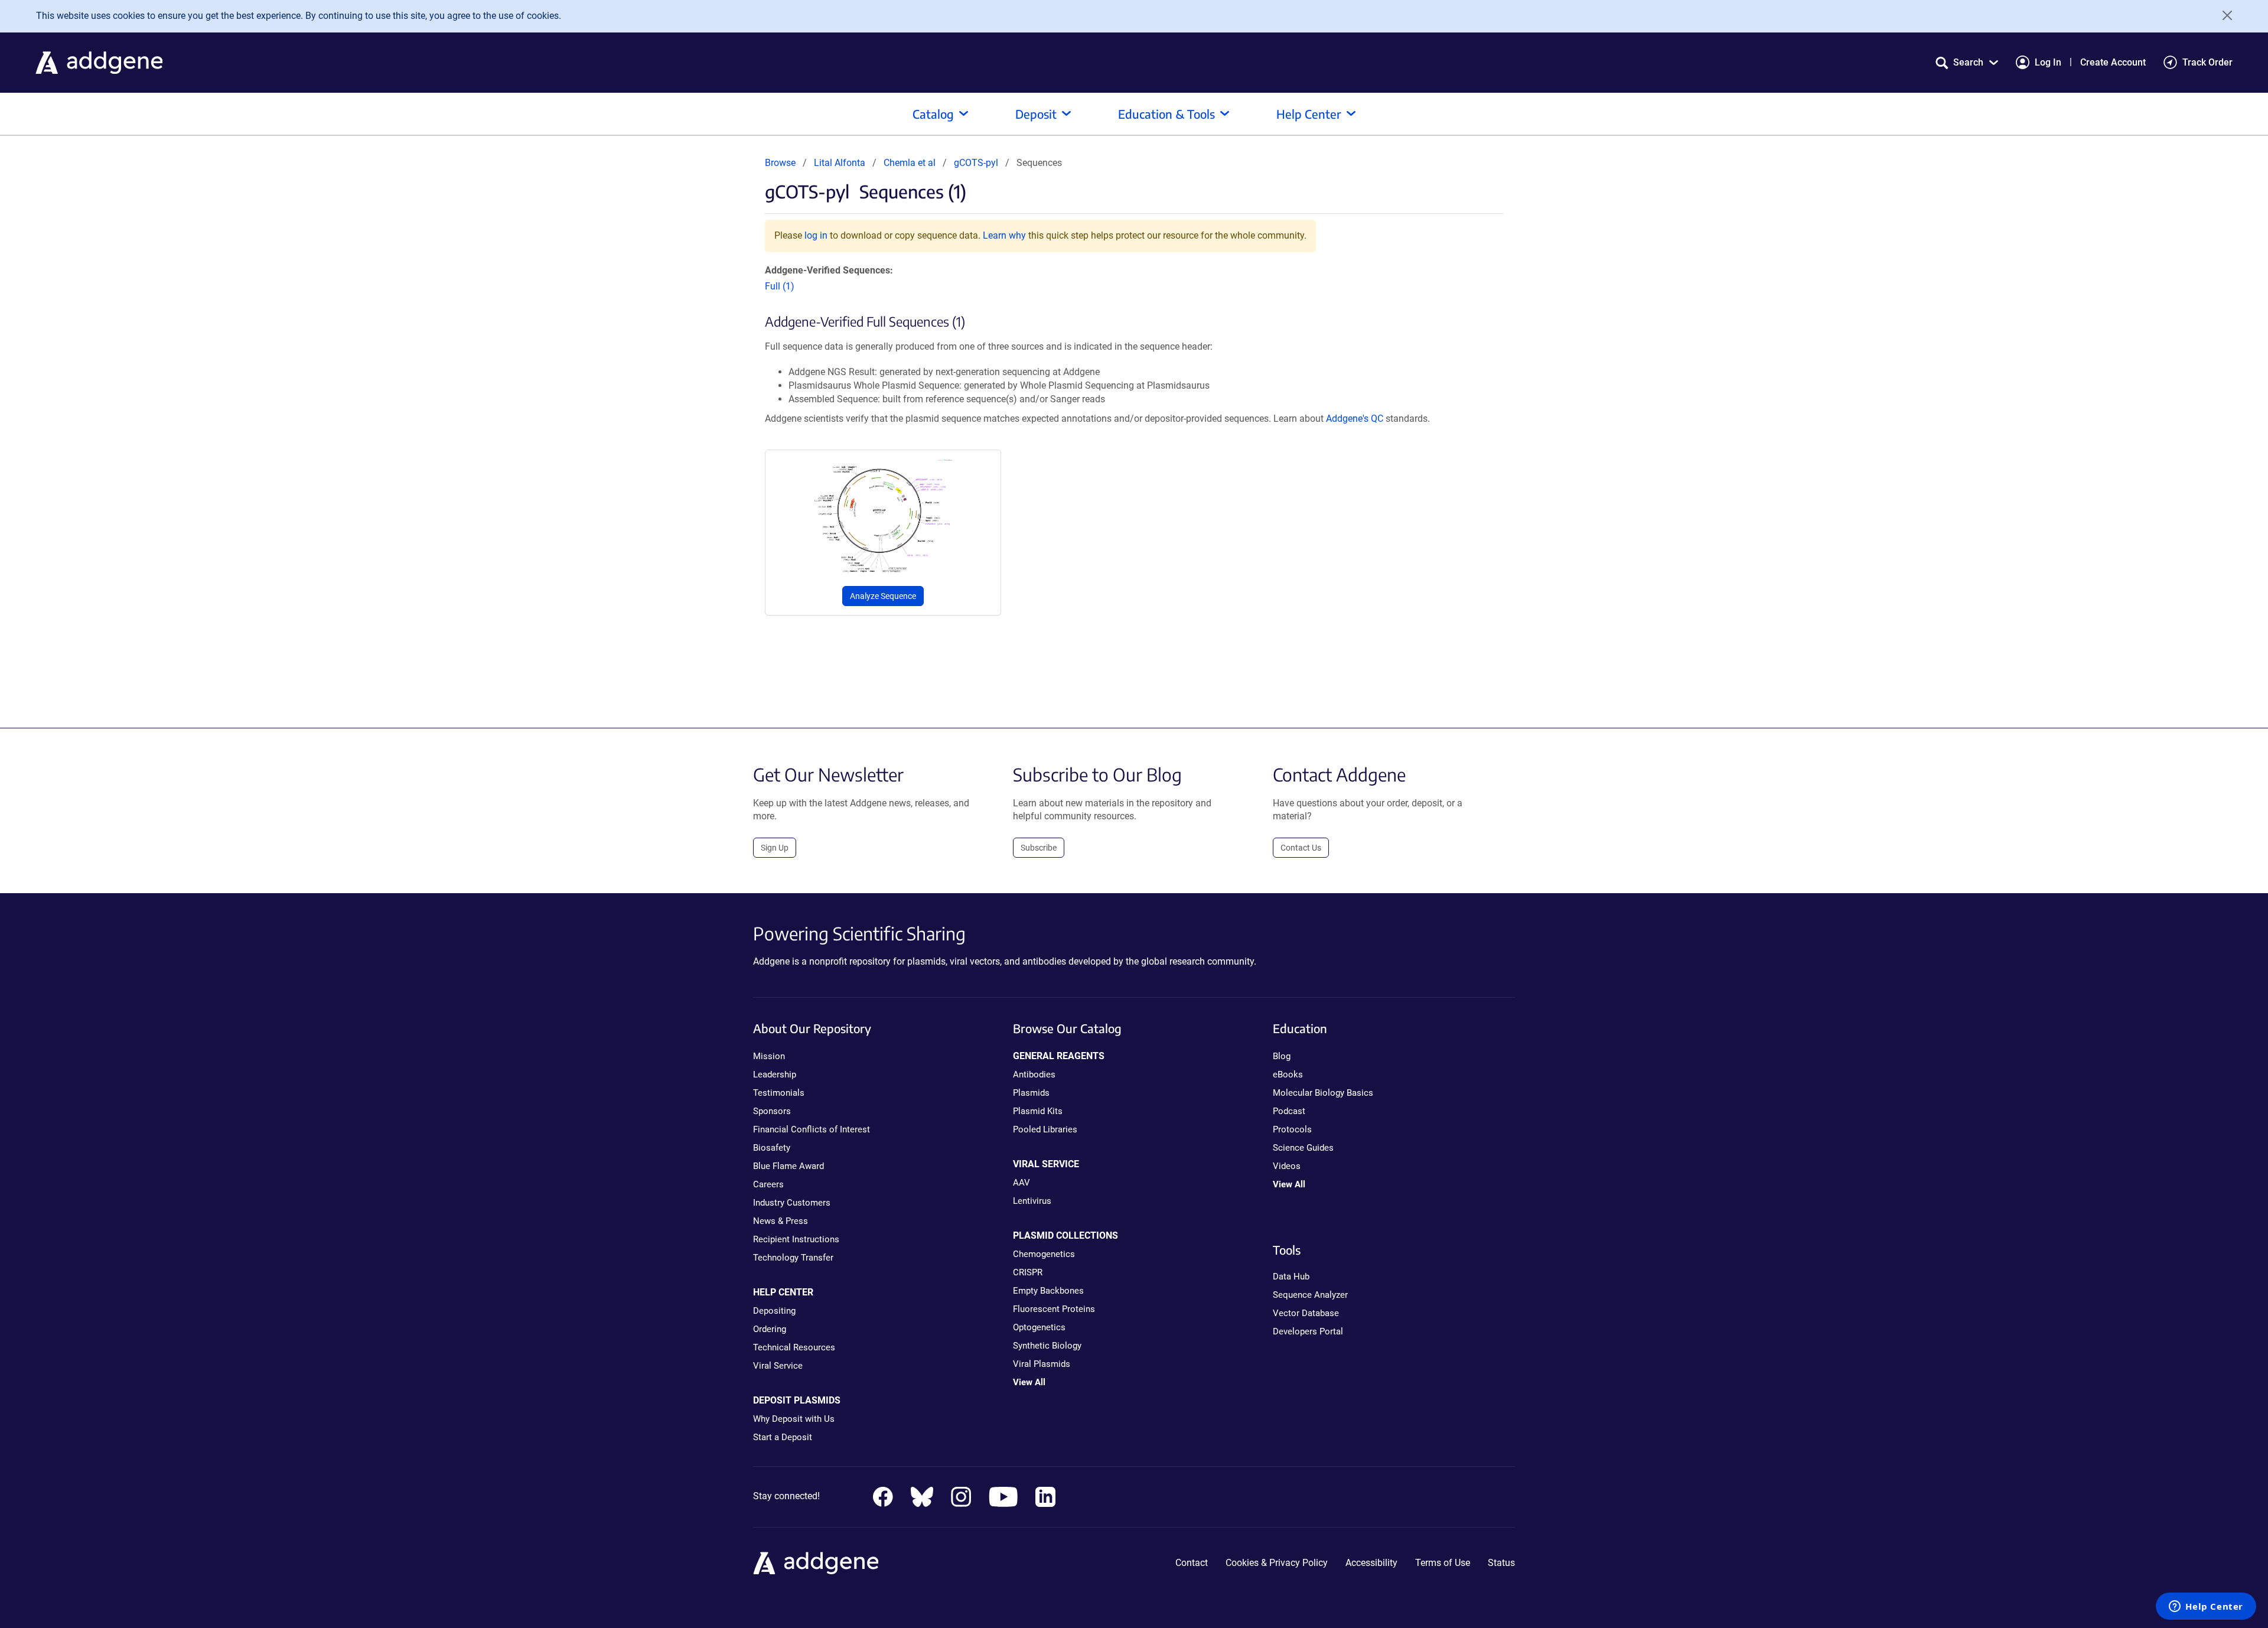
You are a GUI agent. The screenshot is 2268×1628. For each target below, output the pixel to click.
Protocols (1292, 1129)
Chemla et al (911, 163)
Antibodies (1034, 1075)
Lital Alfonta (840, 163)
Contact (1192, 1563)
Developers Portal (1308, 1331)
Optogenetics (1039, 1327)
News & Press (781, 1221)
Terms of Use (1443, 1563)
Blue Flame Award (788, 1166)
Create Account (2113, 62)
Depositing (774, 1311)
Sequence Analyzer (1310, 1295)
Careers (768, 1184)
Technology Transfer (793, 1258)
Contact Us (1301, 848)
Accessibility (1371, 1563)
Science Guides (1303, 1148)
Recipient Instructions (796, 1239)
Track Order (2207, 62)
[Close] (2223, 15)
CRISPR (1028, 1272)
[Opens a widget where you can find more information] (2206, 1607)
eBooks (1288, 1075)
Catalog (933, 114)
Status (1501, 1563)
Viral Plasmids (1042, 1364)
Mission (769, 1056)
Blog (1282, 1056)
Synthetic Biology (1047, 1346)
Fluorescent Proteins (1054, 1309)
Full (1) (780, 286)
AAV (1021, 1183)
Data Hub (1291, 1277)
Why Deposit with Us (794, 1419)
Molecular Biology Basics (1323, 1093)
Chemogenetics (1044, 1254)
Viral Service (778, 1366)
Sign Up (775, 848)
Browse (780, 163)
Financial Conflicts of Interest (812, 1129)
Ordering (770, 1329)
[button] (1967, 62)
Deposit (1036, 114)
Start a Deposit (783, 1437)
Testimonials (779, 1093)
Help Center (1309, 114)
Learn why (1004, 235)
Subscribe (1039, 848)
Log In (2048, 62)
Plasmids (1031, 1093)
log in (816, 235)
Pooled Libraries (1045, 1129)
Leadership (775, 1075)
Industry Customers (792, 1203)
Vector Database (1306, 1313)
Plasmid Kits (1038, 1111)
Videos (1287, 1166)
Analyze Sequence (883, 596)
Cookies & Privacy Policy (1277, 1563)
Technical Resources (794, 1347)
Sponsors (772, 1111)
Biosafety (772, 1148)
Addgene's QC (1355, 419)
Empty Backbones (1048, 1291)
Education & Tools (1166, 114)
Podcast (1289, 1111)
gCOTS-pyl (976, 163)
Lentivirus (1032, 1201)
